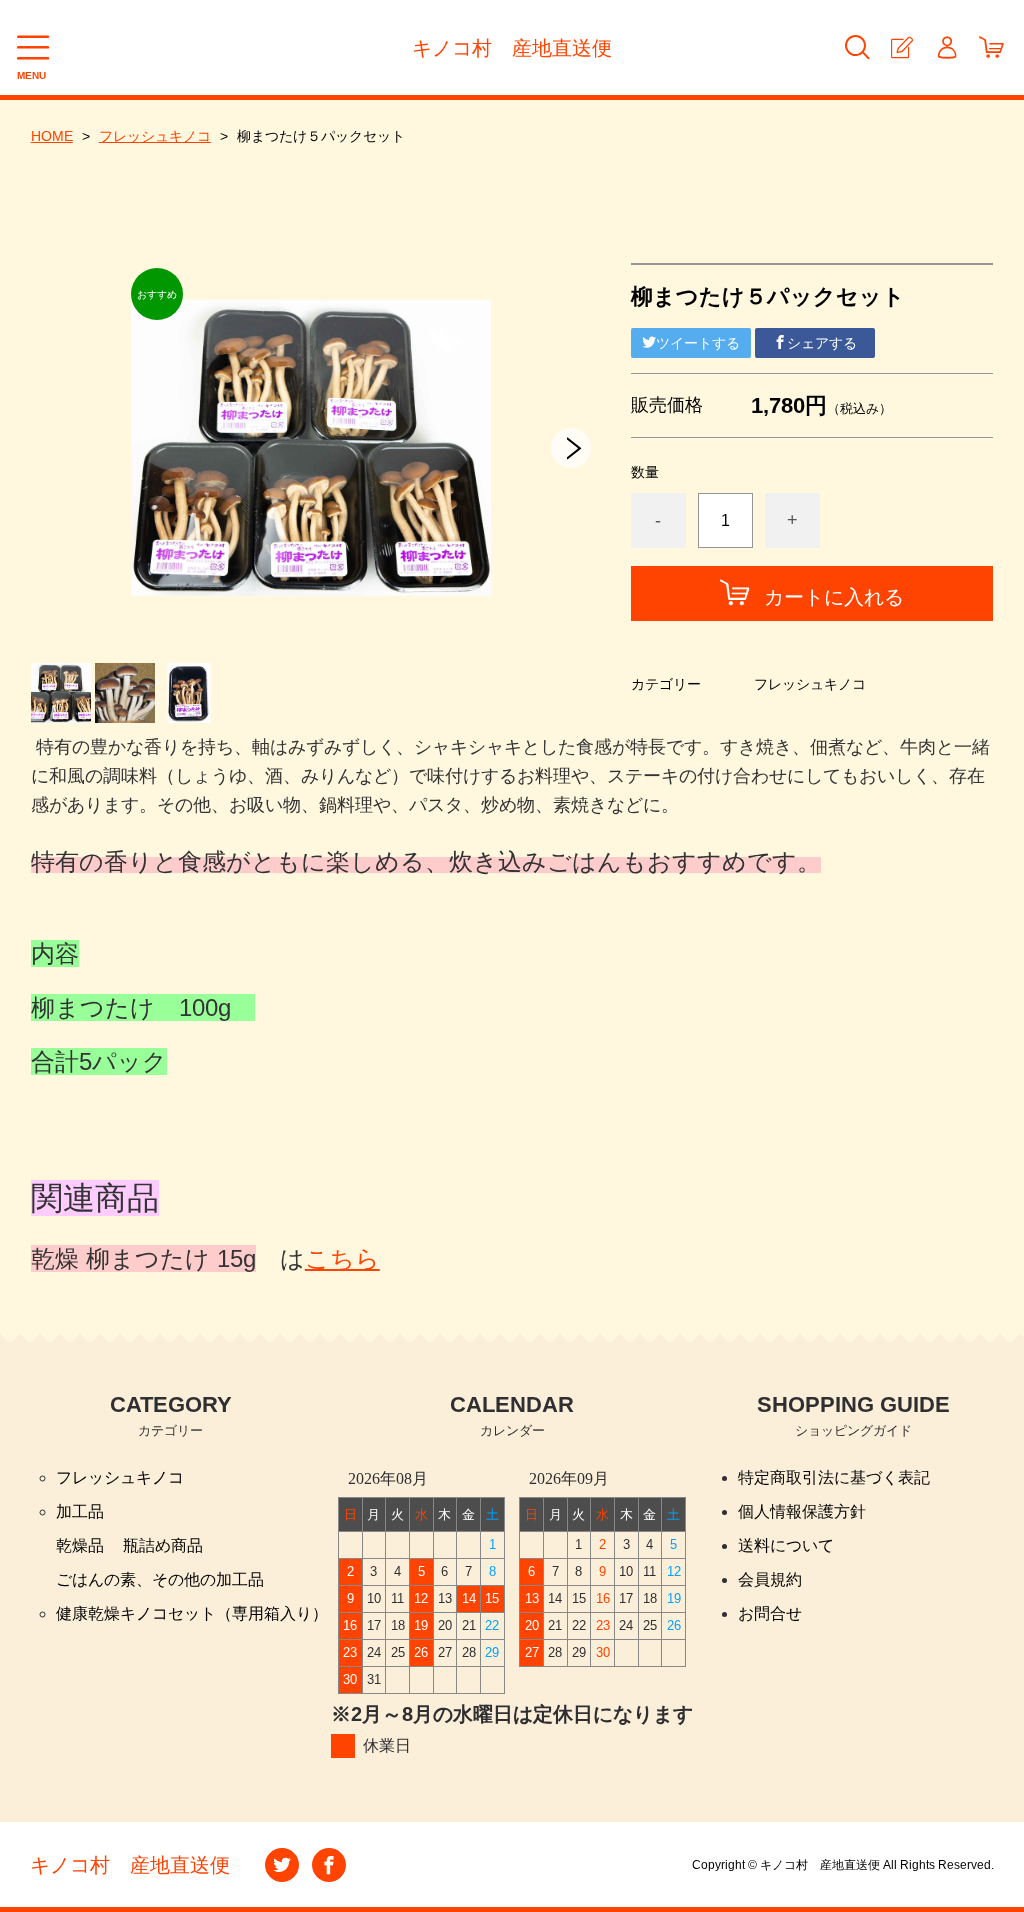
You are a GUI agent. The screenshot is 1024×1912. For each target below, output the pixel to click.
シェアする (822, 343)
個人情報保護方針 (802, 1511)
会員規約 (770, 1579)
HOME (52, 136)
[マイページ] (946, 47)
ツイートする (698, 343)
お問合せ (770, 1613)
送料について (786, 1545)
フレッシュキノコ (155, 136)
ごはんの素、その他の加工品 (160, 1579)
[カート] (991, 47)
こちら (342, 1258)
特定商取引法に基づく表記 (834, 1477)
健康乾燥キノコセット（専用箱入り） (192, 1613)
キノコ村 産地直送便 (512, 48)
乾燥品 (80, 1545)
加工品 (80, 1511)
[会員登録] (901, 47)
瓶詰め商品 (163, 1545)
